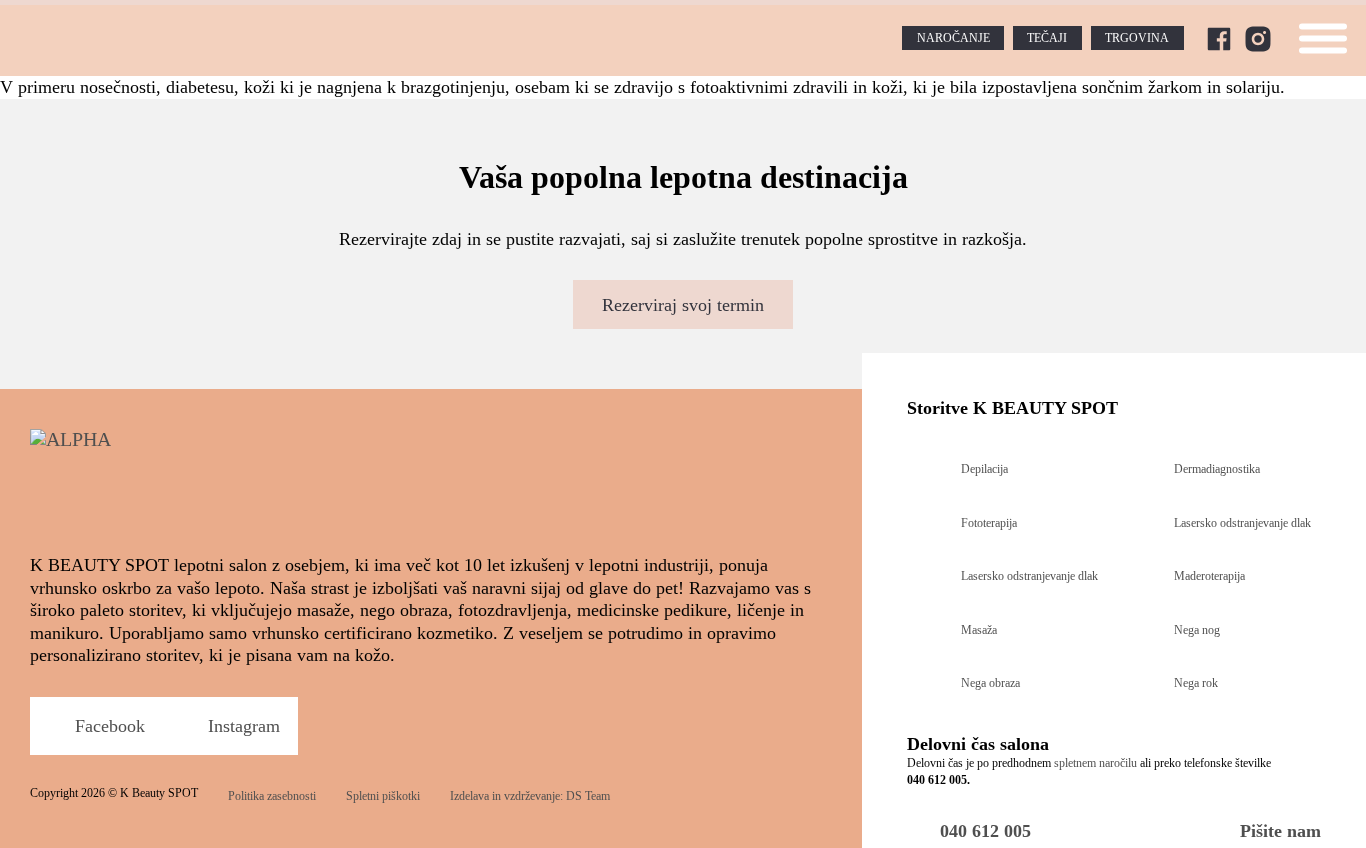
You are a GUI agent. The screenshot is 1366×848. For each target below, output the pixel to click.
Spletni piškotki (383, 796)
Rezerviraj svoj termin (683, 305)
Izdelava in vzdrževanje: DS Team (530, 796)
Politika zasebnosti (272, 796)
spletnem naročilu (1095, 763)
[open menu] (1323, 38)
